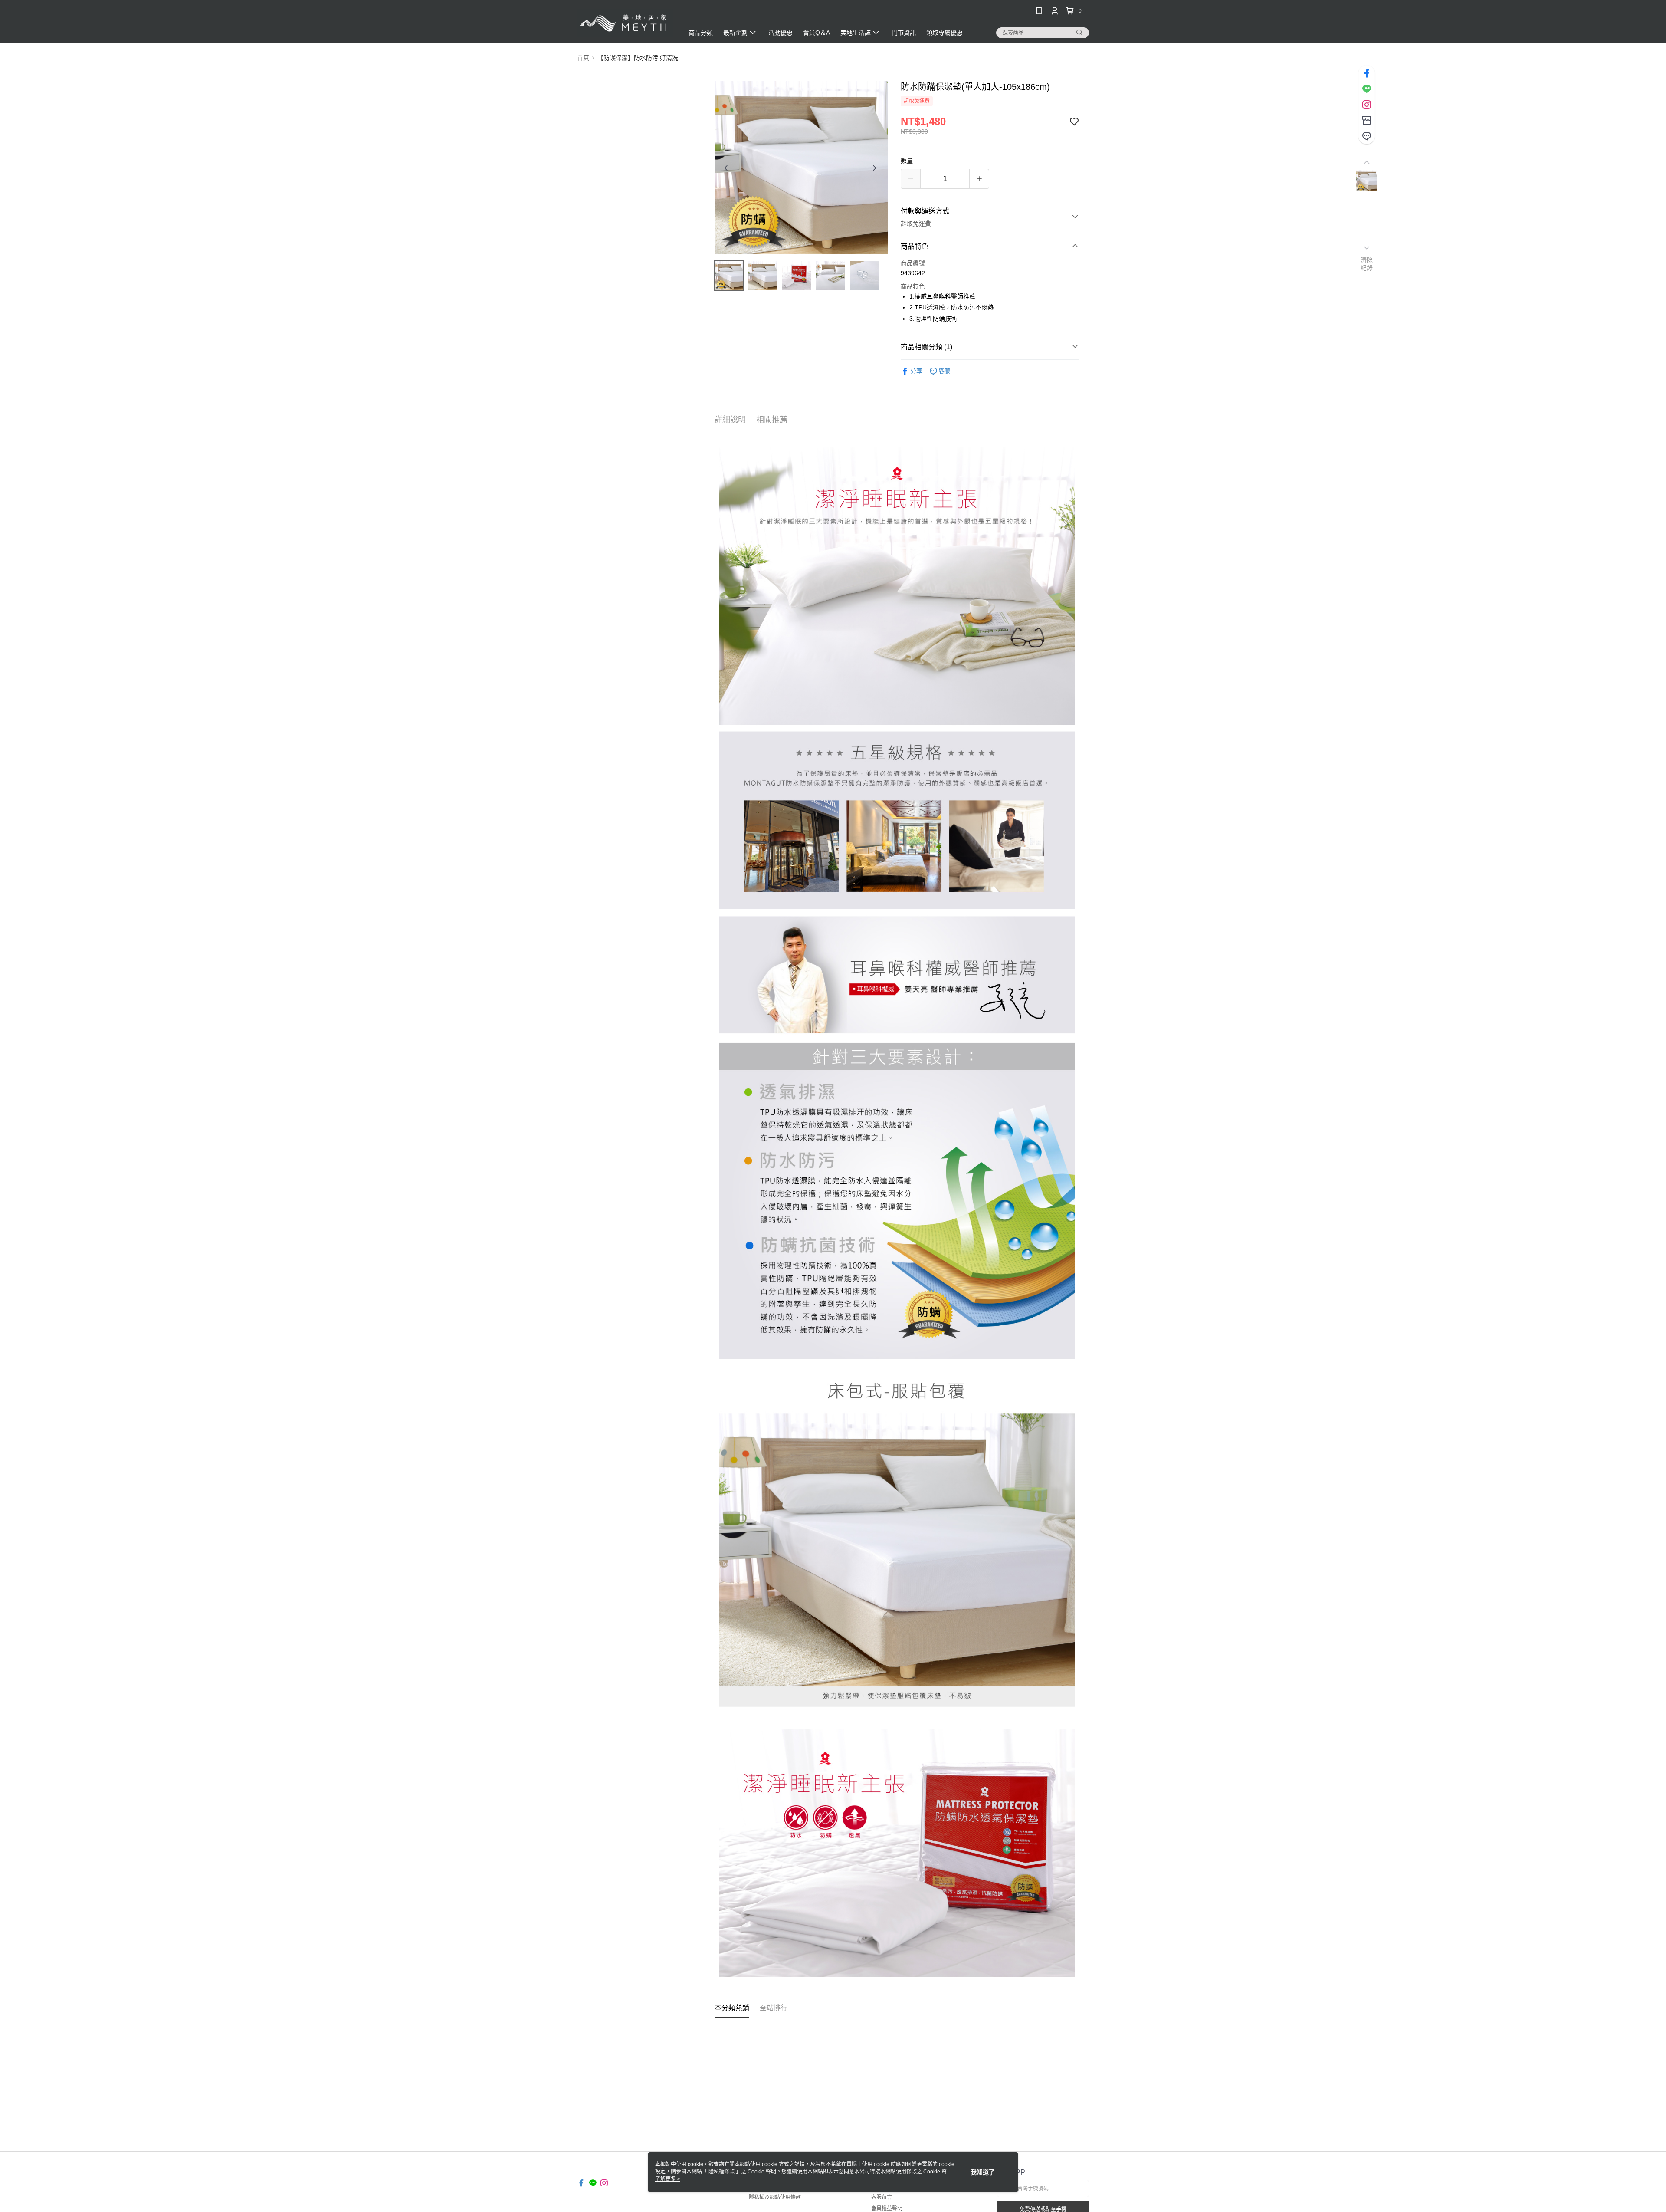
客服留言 (882, 2197)
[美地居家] (625, 23)
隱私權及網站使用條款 (775, 2197)
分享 (916, 371)
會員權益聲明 (887, 2209)
